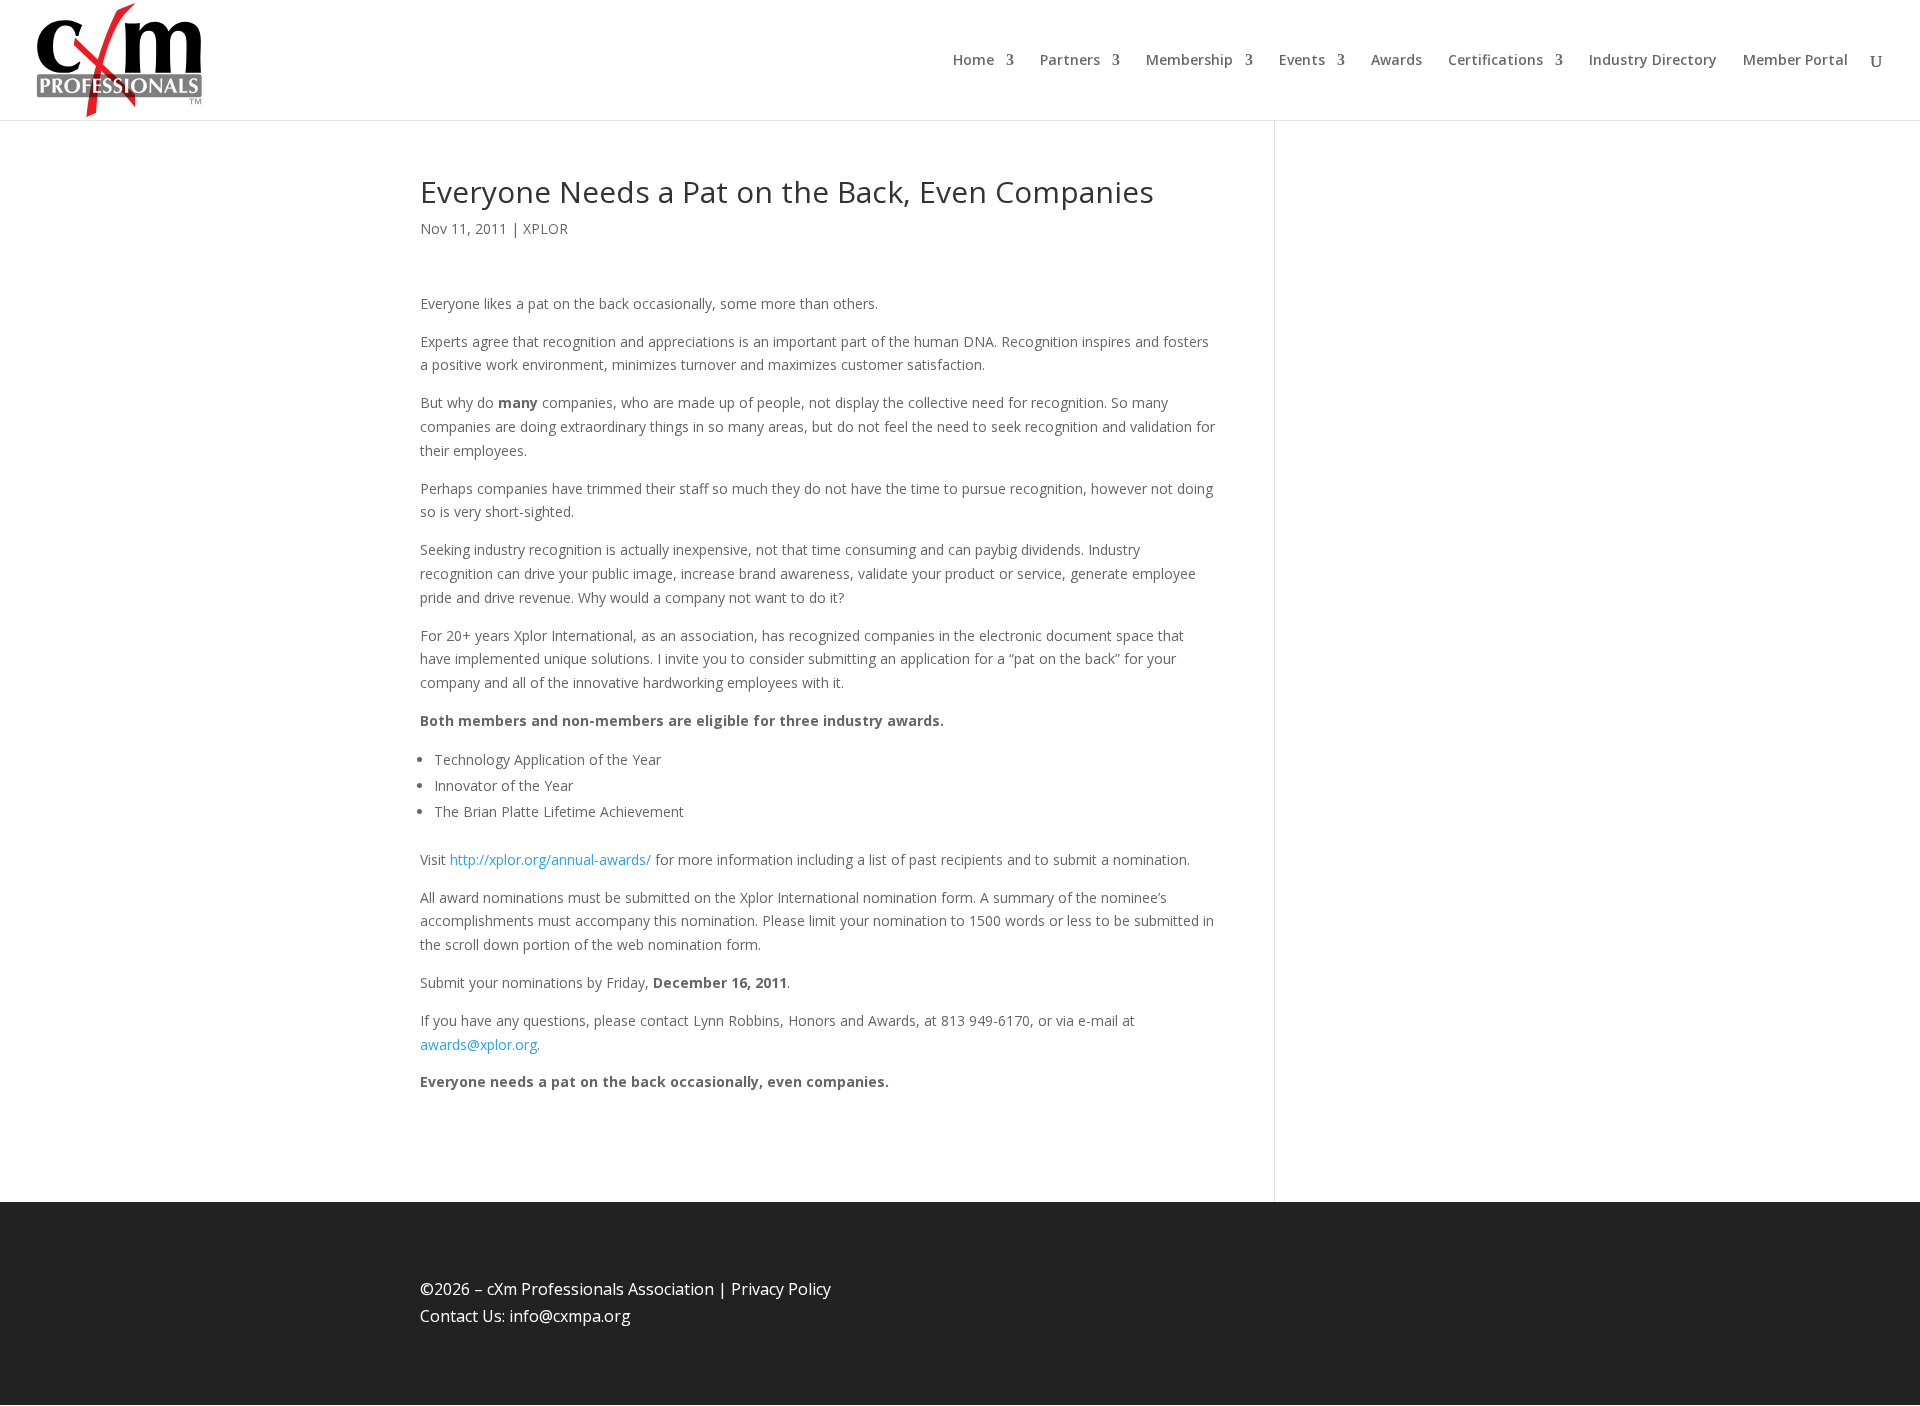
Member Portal (1795, 61)
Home (973, 61)
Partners (1070, 61)
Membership (1189, 61)
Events (1302, 61)
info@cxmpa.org (570, 1316)
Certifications (1495, 61)
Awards (1396, 61)
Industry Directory (1653, 61)
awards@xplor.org (478, 1044)
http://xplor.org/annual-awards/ (550, 859)
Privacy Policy (781, 1289)
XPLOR (545, 228)
